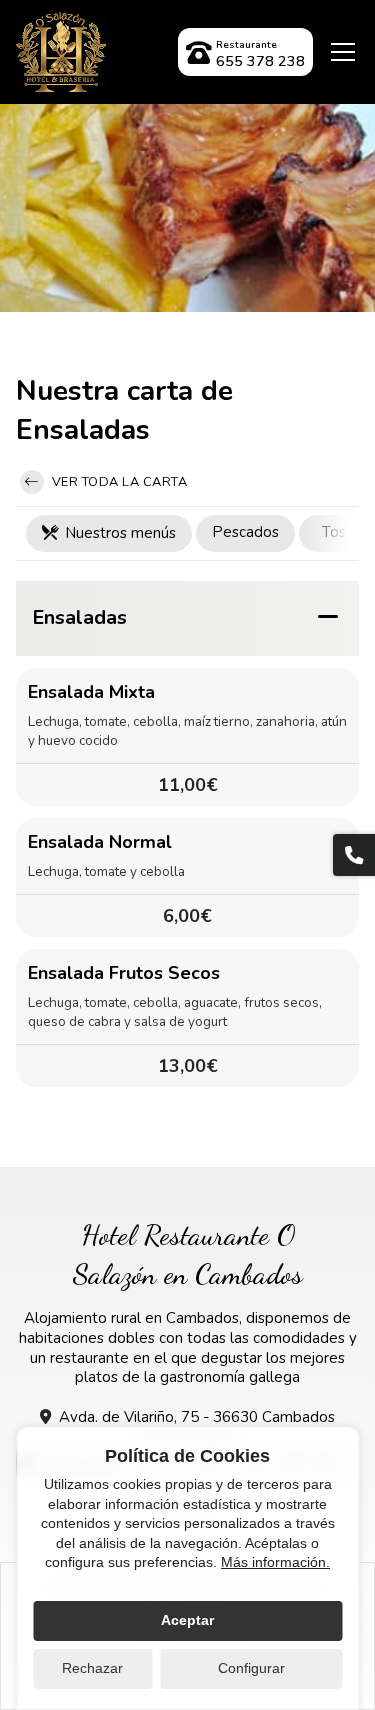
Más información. (275, 1562)
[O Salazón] (61, 52)
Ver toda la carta (117, 482)
